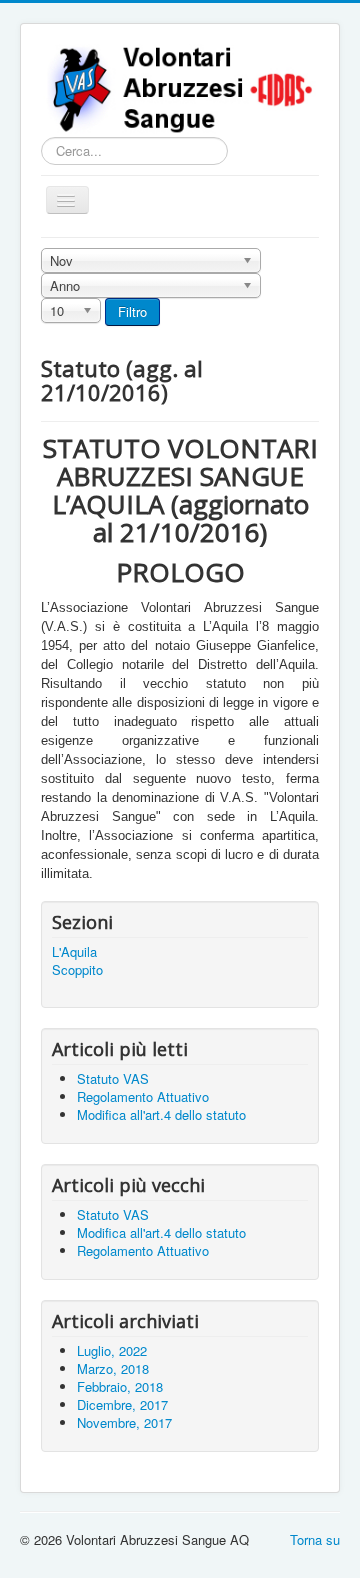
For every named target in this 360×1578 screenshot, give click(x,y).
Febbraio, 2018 (120, 1386)
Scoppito (77, 970)
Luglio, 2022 (112, 1350)
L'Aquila (74, 952)
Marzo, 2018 (113, 1368)
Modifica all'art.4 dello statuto (161, 1232)
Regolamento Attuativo (143, 1250)
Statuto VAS (113, 1214)
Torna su (315, 1539)
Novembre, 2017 (124, 1422)
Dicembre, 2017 (122, 1404)
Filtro (132, 311)
